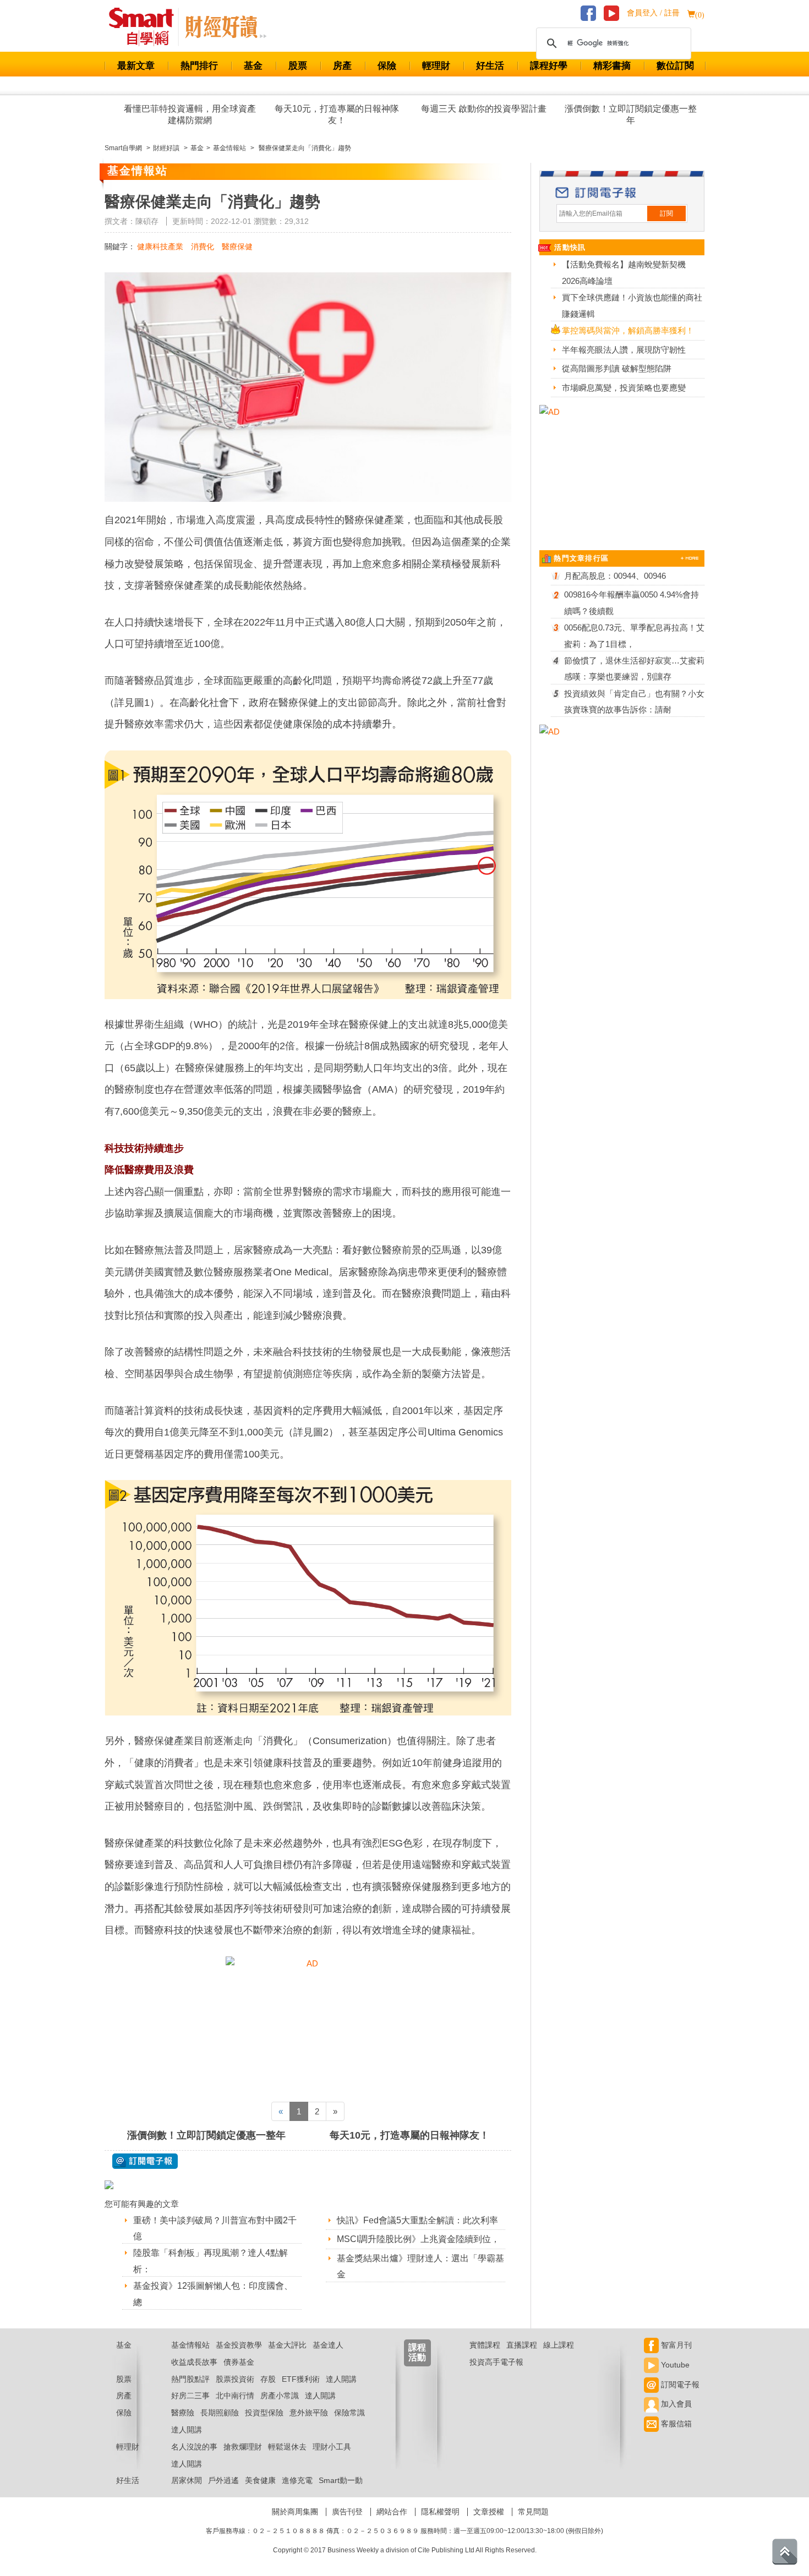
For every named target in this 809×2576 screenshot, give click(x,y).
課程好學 (549, 66)
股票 (298, 66)
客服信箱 (675, 2424)
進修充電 (297, 2480)
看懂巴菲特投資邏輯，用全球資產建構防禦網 (190, 114)
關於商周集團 (295, 2512)
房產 (342, 66)
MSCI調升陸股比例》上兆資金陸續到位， (418, 2239)
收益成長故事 (194, 2362)
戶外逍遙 (223, 2480)
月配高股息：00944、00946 (615, 576)
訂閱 (666, 213)
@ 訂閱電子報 (145, 2161)
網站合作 (392, 2512)
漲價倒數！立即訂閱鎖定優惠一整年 (631, 114)
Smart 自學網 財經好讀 (226, 27)
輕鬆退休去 (287, 2447)
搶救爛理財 (243, 2447)
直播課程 (522, 2345)
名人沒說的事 (194, 2447)
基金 (253, 66)
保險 (387, 66)
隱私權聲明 (440, 2512)
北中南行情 (235, 2396)
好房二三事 (190, 2396)
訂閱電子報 (679, 2385)
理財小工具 (332, 2447)
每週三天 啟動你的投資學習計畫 (484, 109)
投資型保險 (264, 2413)
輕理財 (436, 66)
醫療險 (183, 2413)
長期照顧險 (220, 2413)
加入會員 (675, 2404)
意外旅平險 (309, 2413)
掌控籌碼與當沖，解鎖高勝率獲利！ (628, 330)
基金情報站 (190, 2345)
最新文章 (136, 66)
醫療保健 (237, 246)
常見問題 (533, 2512)
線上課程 (559, 2345)
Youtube (674, 2365)
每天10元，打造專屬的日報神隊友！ (337, 114)
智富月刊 (675, 2345)
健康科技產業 (160, 246)
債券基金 (239, 2362)
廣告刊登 (347, 2512)
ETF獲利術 (301, 2379)
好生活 (490, 66)
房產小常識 (280, 2396)
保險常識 (349, 2413)
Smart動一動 (341, 2480)
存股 (268, 2379)
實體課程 (485, 2345)
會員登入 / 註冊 (653, 13)
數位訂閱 (675, 66)
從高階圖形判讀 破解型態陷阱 (617, 368)
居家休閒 (187, 2480)
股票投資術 (235, 2379)
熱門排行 (199, 66)
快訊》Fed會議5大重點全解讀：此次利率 (417, 2220)
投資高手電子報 (496, 2362)
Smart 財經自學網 (146, 27)
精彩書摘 (612, 66)
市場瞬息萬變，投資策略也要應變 (624, 388)
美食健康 (260, 2480)
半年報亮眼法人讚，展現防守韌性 (624, 350)
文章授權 (489, 2512)
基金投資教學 (239, 2345)
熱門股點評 (190, 2379)
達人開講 (341, 2379)
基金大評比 (287, 2345)
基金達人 (328, 2345)
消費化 (203, 246)
